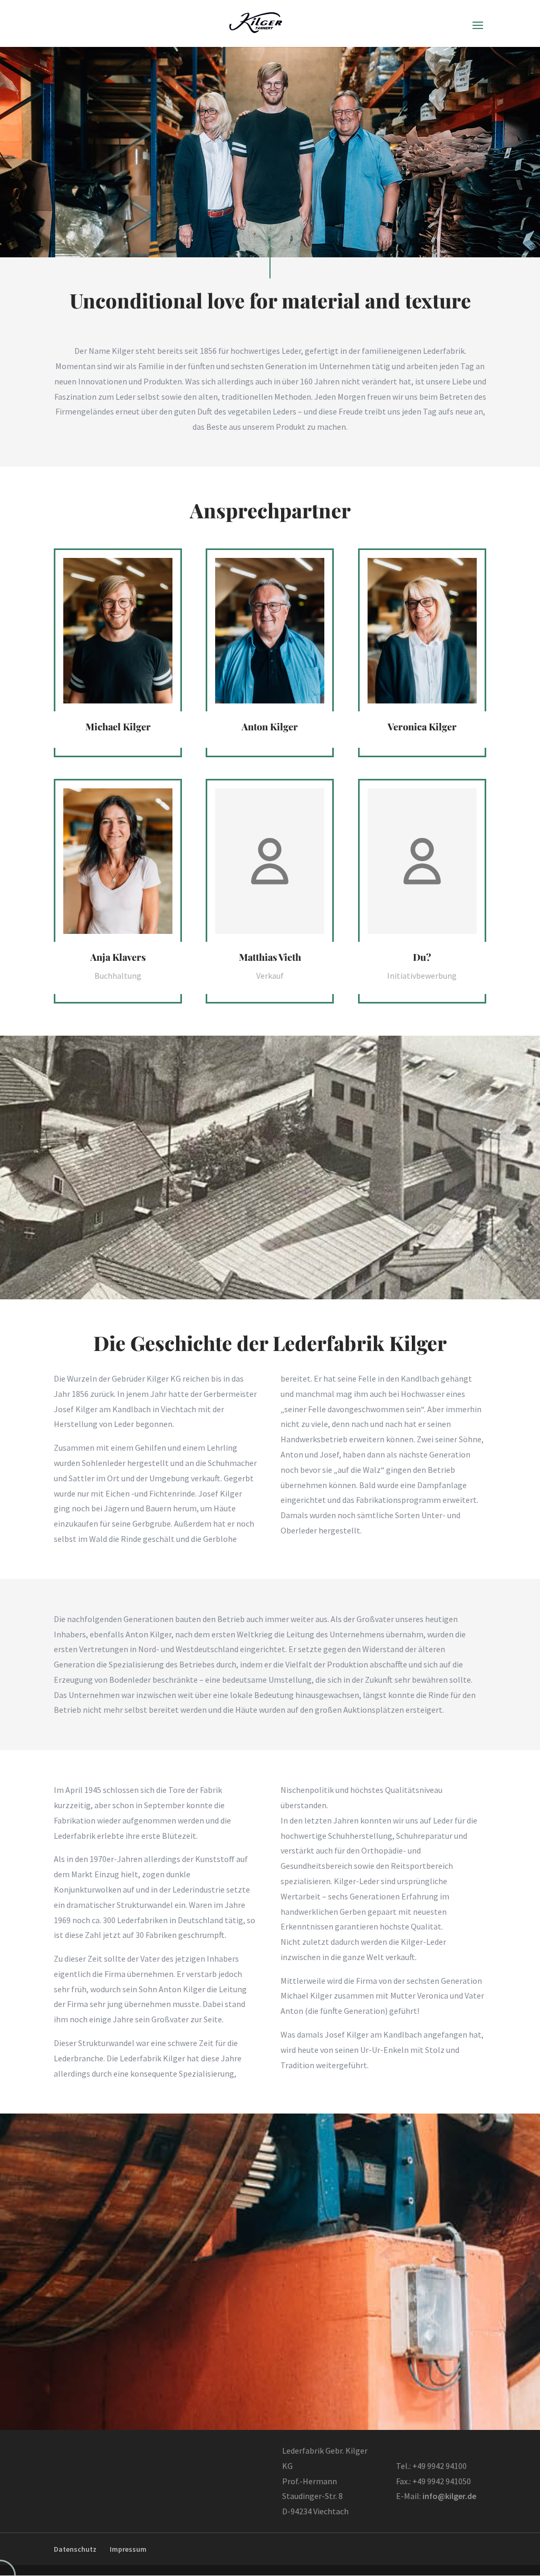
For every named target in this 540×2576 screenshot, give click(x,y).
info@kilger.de (449, 2496)
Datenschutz (75, 2549)
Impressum (128, 2549)
